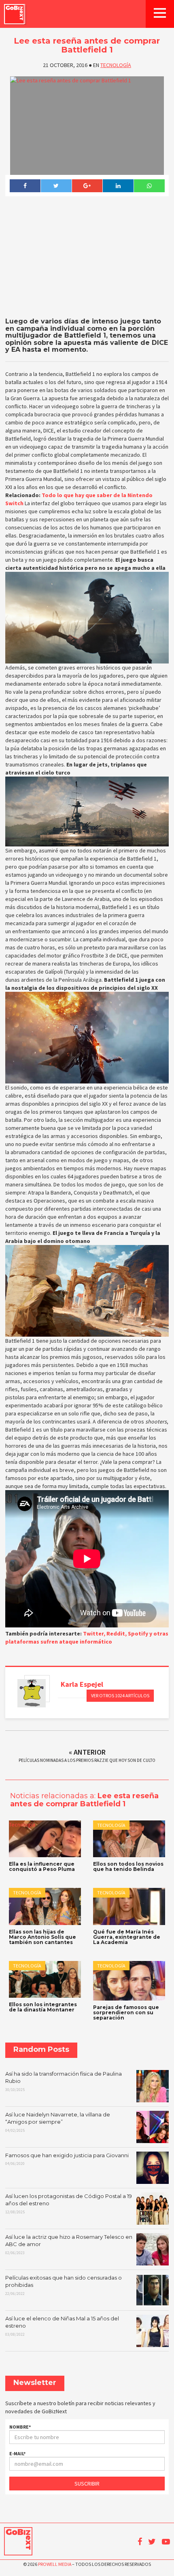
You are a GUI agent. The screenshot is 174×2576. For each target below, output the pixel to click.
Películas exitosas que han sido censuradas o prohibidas (64, 2285)
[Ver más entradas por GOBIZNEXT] (32, 1693)
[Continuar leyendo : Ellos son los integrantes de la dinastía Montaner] (45, 1979)
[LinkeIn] (118, 186)
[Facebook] (25, 186)
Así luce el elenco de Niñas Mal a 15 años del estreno (62, 2326)
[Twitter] (56, 186)
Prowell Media (55, 2564)
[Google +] (87, 186)
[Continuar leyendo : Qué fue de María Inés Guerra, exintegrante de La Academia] (129, 1906)
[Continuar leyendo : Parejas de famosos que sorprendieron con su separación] (129, 1981)
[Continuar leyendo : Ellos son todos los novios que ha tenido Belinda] (129, 1839)
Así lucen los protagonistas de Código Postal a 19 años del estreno (69, 2204)
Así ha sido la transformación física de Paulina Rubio (64, 2081)
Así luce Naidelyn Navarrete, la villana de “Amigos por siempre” (58, 2122)
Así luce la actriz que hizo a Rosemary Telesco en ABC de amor (69, 2244)
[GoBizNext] (15, 14)
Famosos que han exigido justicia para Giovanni (67, 2159)
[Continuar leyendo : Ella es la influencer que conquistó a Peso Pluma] (45, 1839)
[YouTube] (166, 2542)
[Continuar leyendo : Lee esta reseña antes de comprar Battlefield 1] (87, 126)
